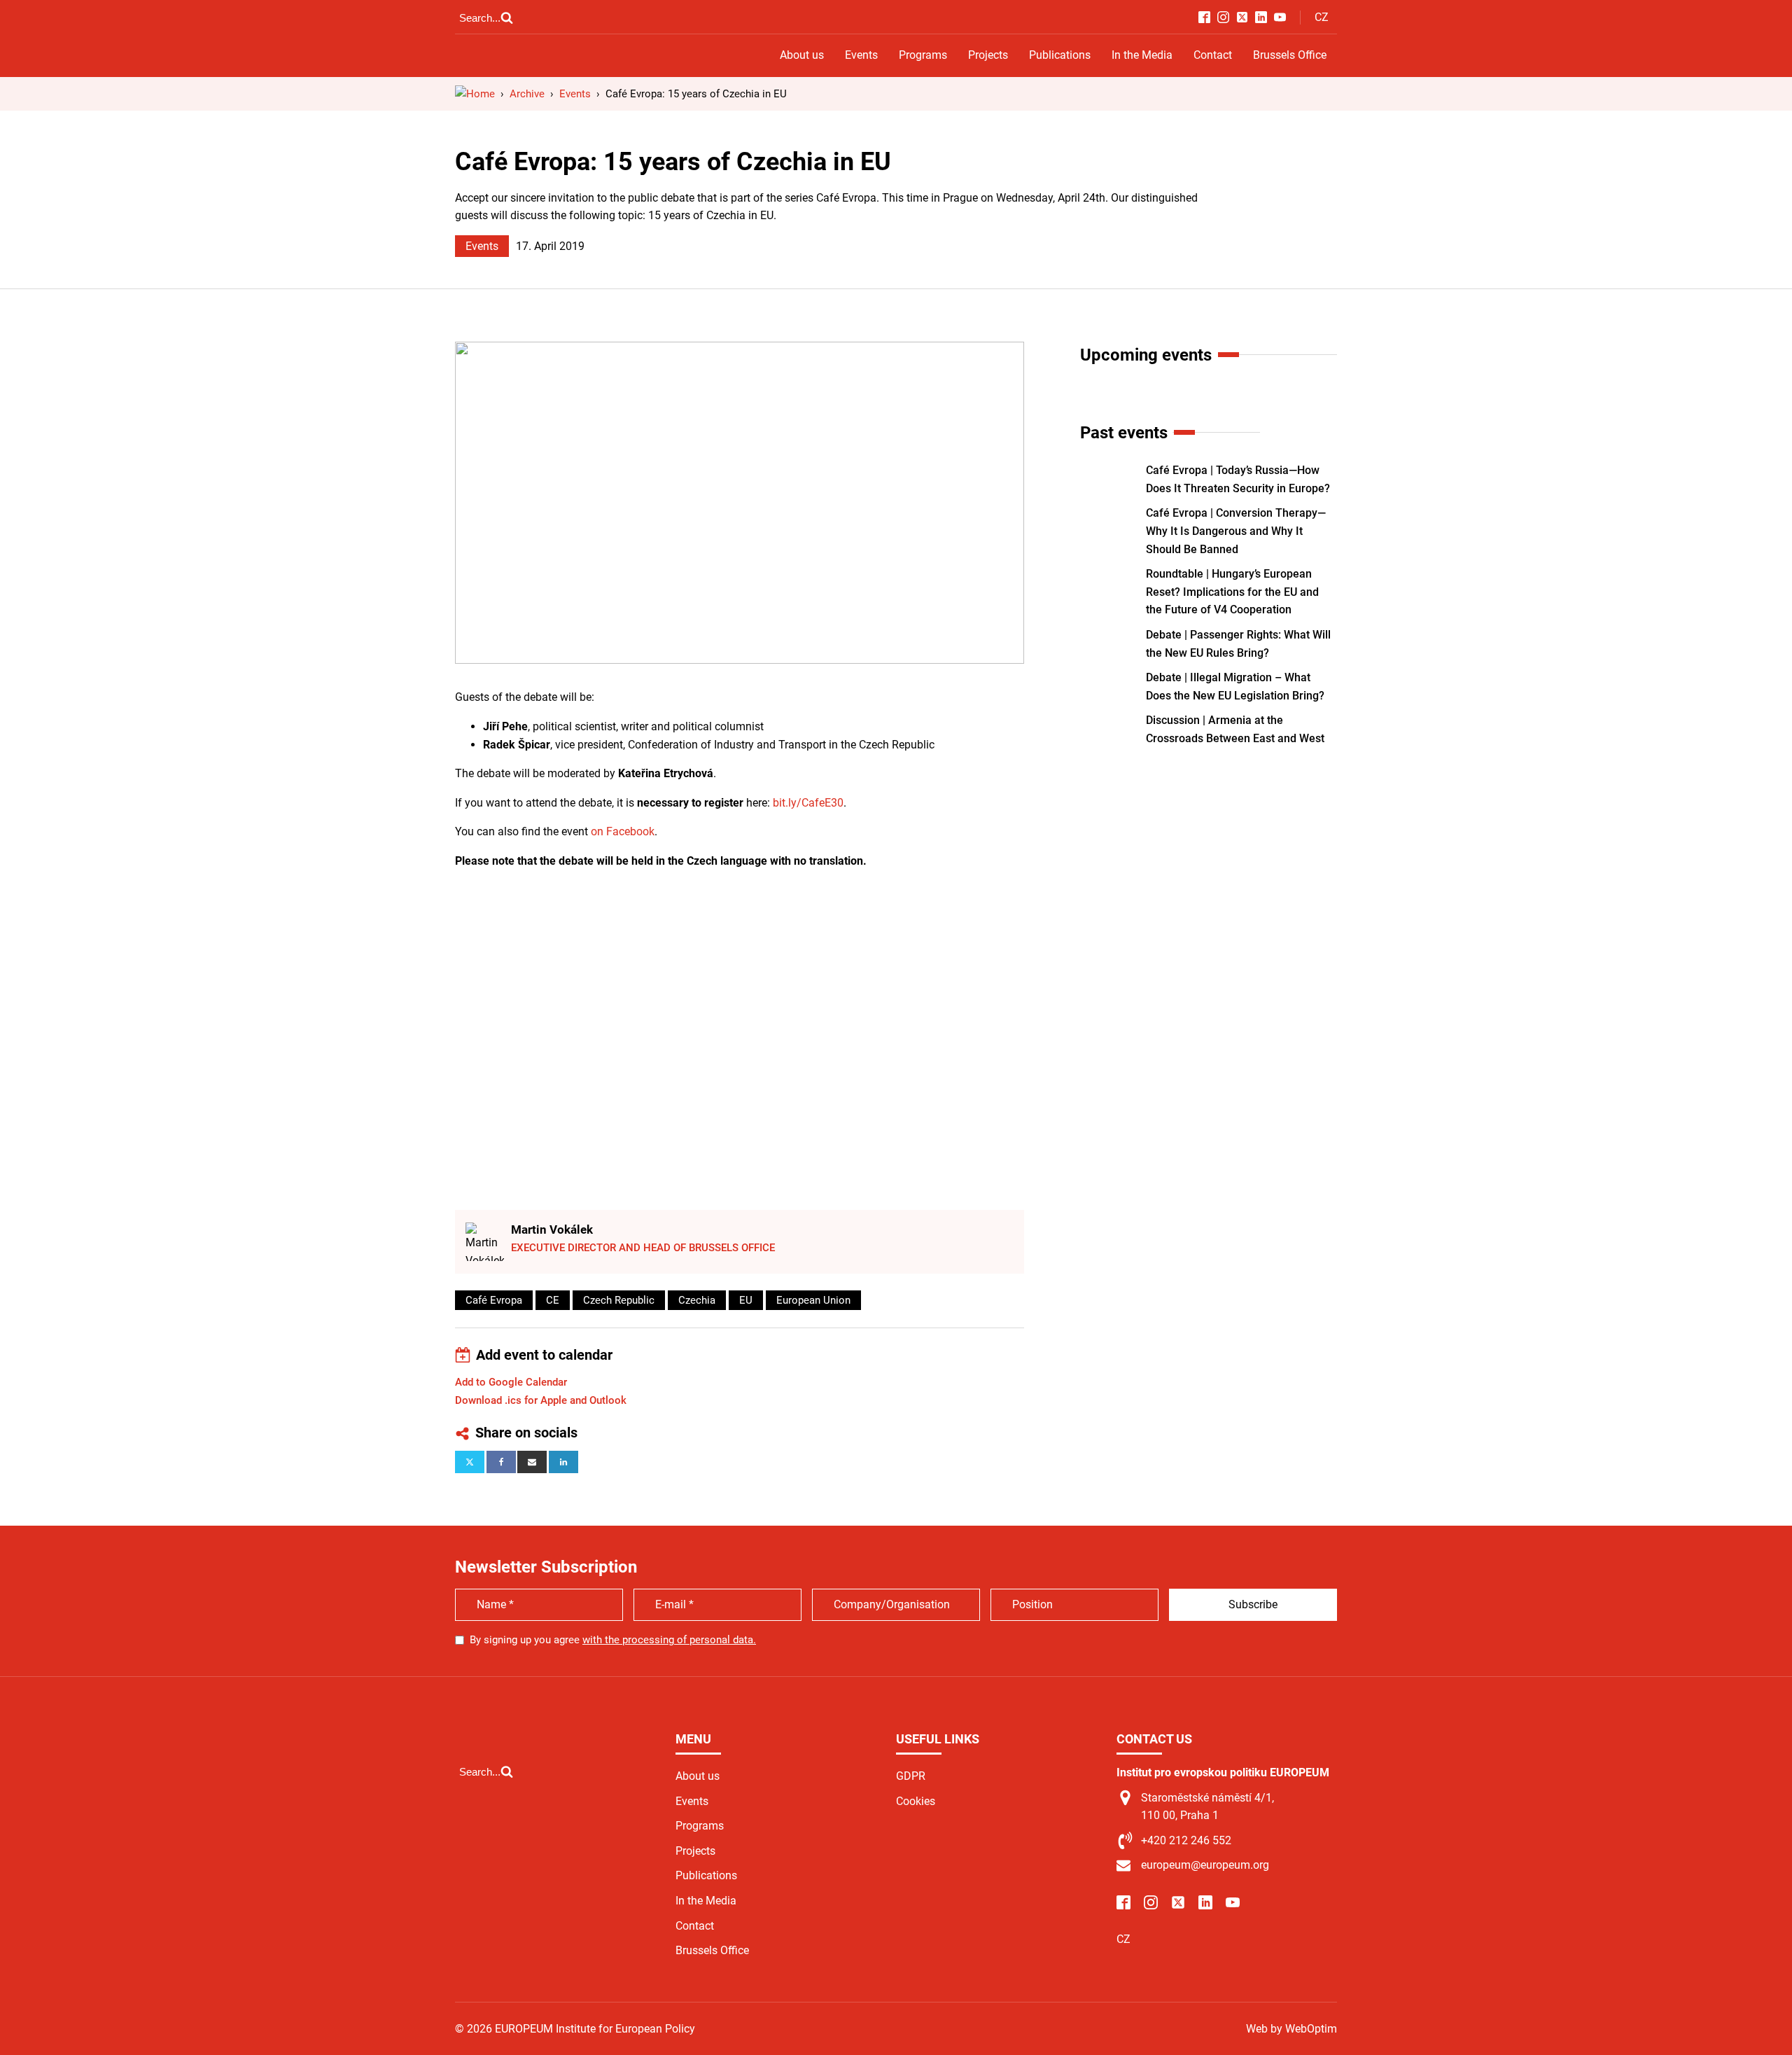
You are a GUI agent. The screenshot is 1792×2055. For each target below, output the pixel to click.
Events (861, 55)
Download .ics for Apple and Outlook (541, 1400)
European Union (813, 1300)
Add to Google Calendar (511, 1382)
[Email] (532, 1462)
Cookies (916, 1801)
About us (802, 55)
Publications (1060, 55)
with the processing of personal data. (669, 1640)
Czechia (697, 1300)
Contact (1213, 55)
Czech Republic (619, 1300)
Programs (923, 55)
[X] (470, 1462)
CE (553, 1300)
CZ (1322, 17)
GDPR (911, 1776)
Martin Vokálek (552, 1229)
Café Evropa (494, 1300)
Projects (988, 55)
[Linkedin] (563, 1462)
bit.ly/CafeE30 (808, 803)
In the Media (1142, 55)
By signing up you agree (613, 1640)
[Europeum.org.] (475, 94)
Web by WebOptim (1291, 2029)
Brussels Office (1290, 55)
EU (746, 1300)
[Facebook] (501, 1462)
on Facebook (623, 831)
